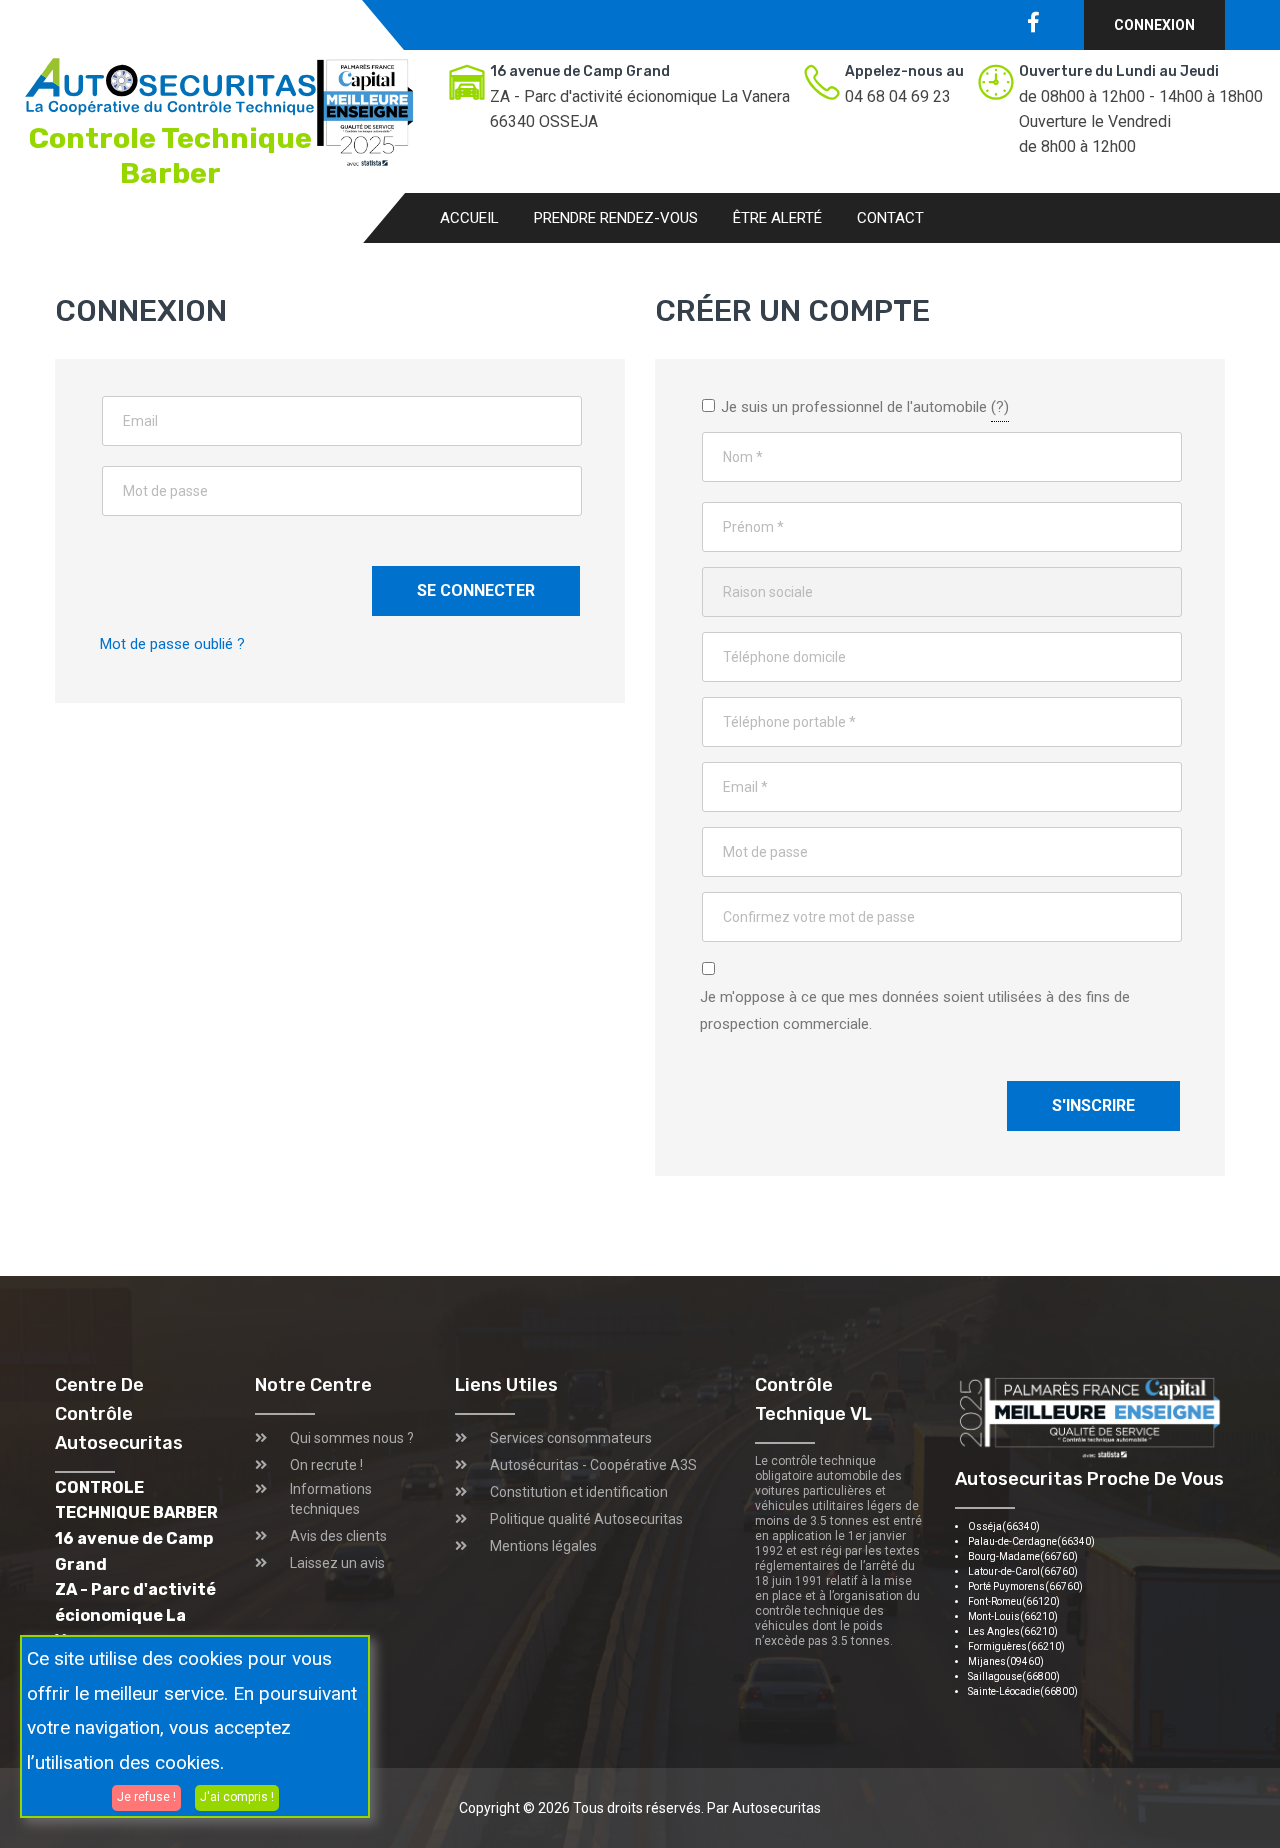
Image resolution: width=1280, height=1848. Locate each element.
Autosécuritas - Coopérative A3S (593, 1465)
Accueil (469, 218)
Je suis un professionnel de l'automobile (863, 405)
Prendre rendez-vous (616, 218)
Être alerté (777, 218)
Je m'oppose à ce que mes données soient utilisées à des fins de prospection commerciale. (915, 1010)
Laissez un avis (337, 1563)
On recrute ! (326, 1465)
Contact (890, 218)
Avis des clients (338, 1536)
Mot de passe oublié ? (172, 644)
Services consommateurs (571, 1438)
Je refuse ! (146, 1797)
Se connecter (476, 590)
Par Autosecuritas (764, 1808)
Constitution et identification (579, 1492)
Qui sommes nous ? (352, 1438)
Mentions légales (543, 1546)
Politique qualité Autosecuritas (586, 1519)
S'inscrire (1093, 1105)
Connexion (1154, 25)
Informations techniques (331, 1499)
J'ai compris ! (237, 1797)
